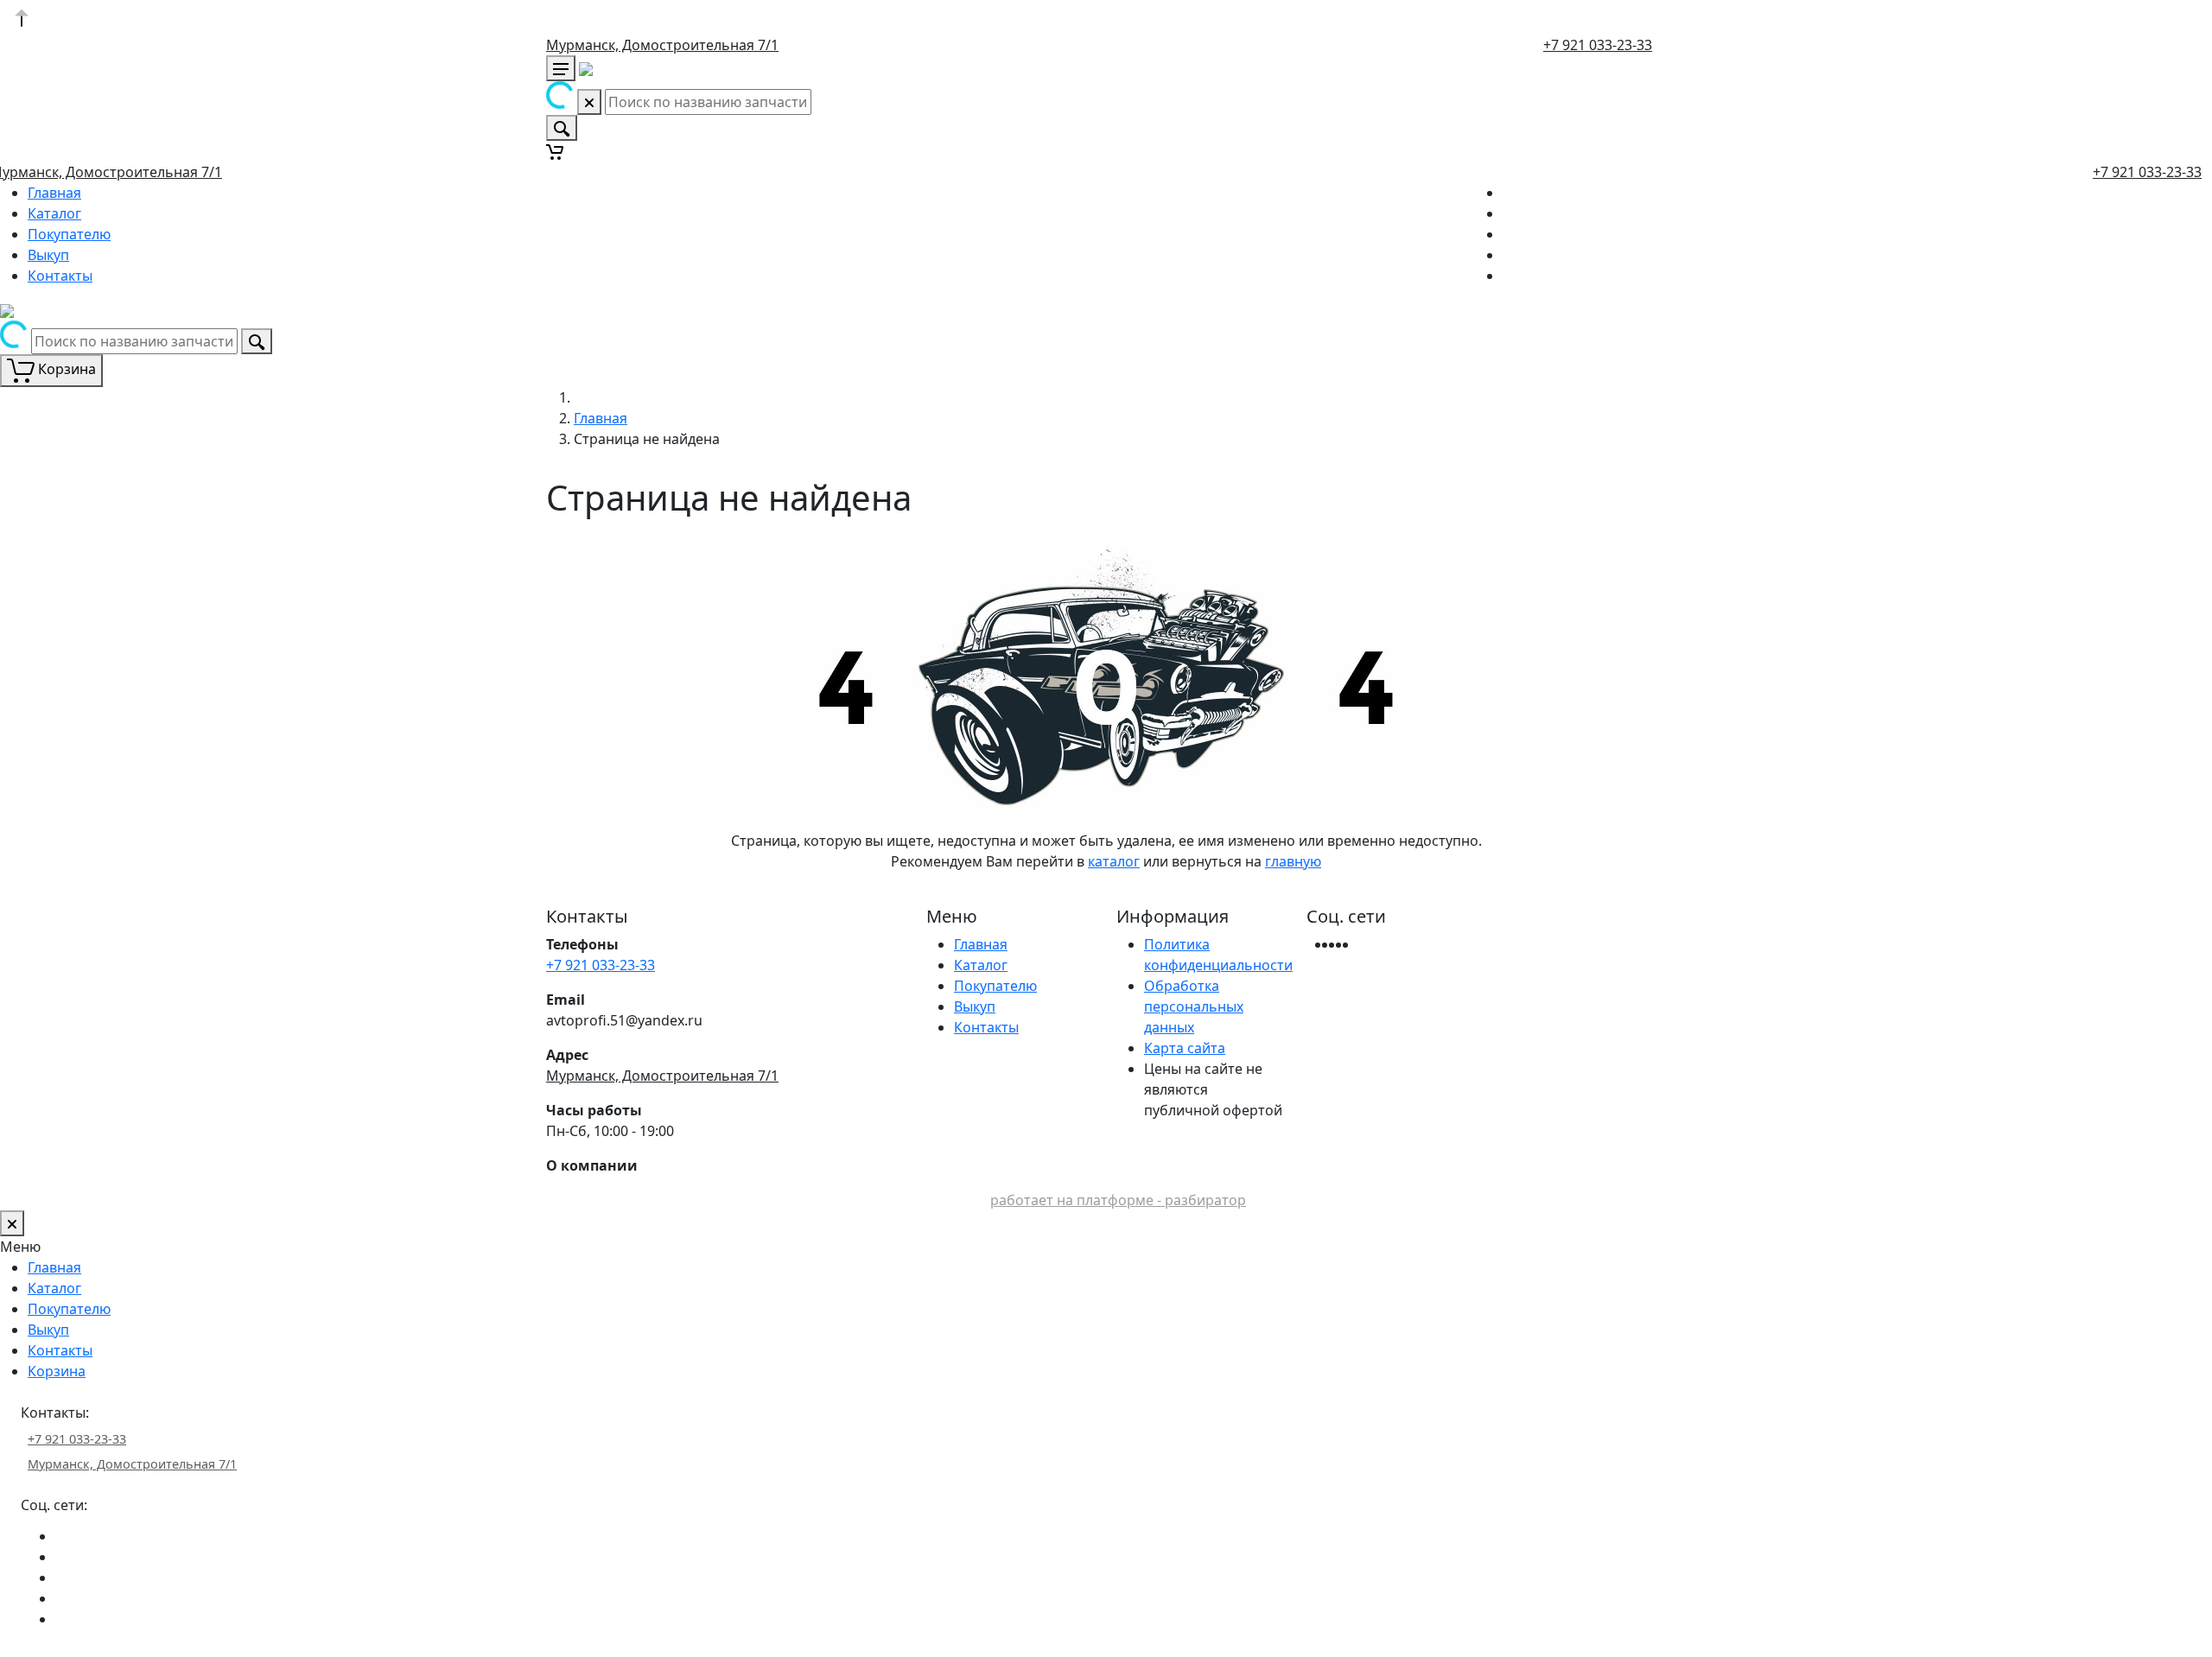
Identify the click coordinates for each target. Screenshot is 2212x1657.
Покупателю (69, 234)
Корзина (57, 1371)
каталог (1114, 861)
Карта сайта (1185, 1048)
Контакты (60, 276)
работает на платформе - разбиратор (1118, 1200)
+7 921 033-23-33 (1598, 45)
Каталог (54, 213)
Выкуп (48, 255)
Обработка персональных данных (1194, 1006)
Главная (54, 193)
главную (1293, 861)
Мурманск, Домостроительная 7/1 (662, 45)
